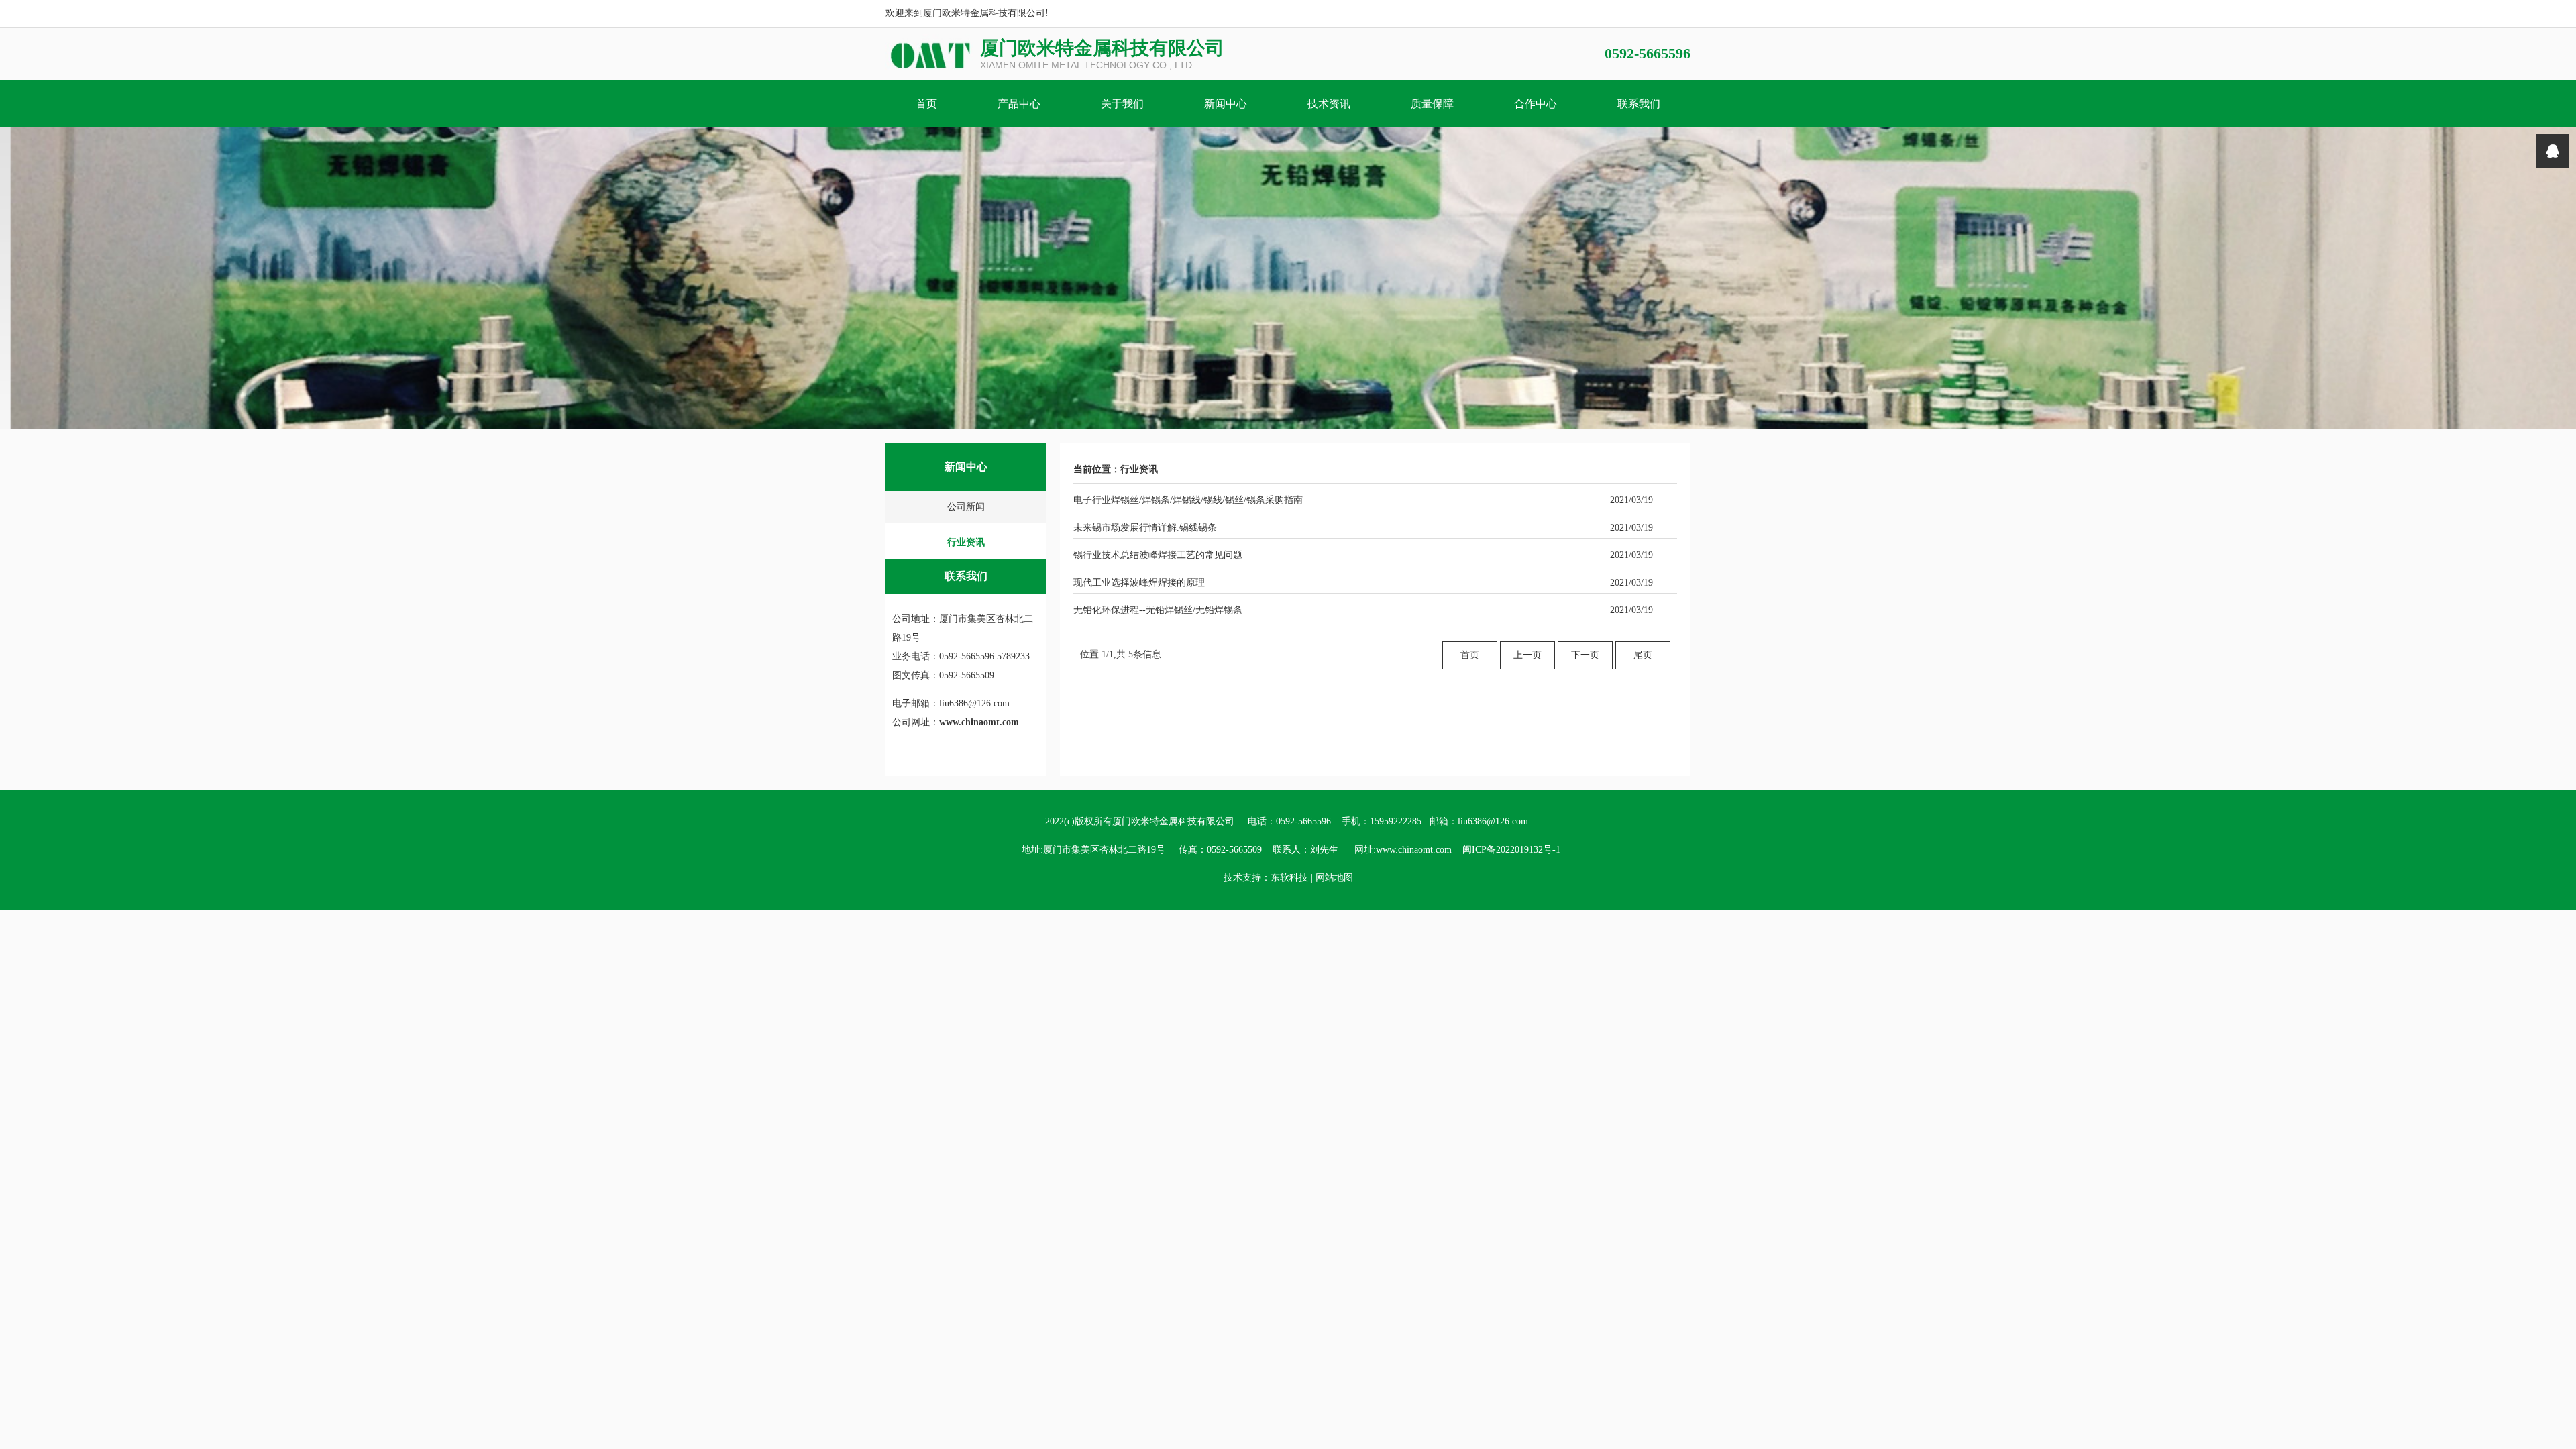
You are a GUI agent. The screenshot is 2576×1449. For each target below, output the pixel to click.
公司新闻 (966, 507)
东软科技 (1289, 878)
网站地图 (1334, 878)
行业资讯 (966, 542)
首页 (926, 104)
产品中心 (1019, 104)
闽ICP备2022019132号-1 (1511, 850)
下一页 (1585, 655)
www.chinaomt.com (979, 722)
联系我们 (1639, 104)
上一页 (1527, 655)
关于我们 (1122, 104)
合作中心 (1536, 104)
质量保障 (1432, 104)
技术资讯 (1329, 104)
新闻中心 (1226, 104)
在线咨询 (2553, 151)
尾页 (1643, 655)
